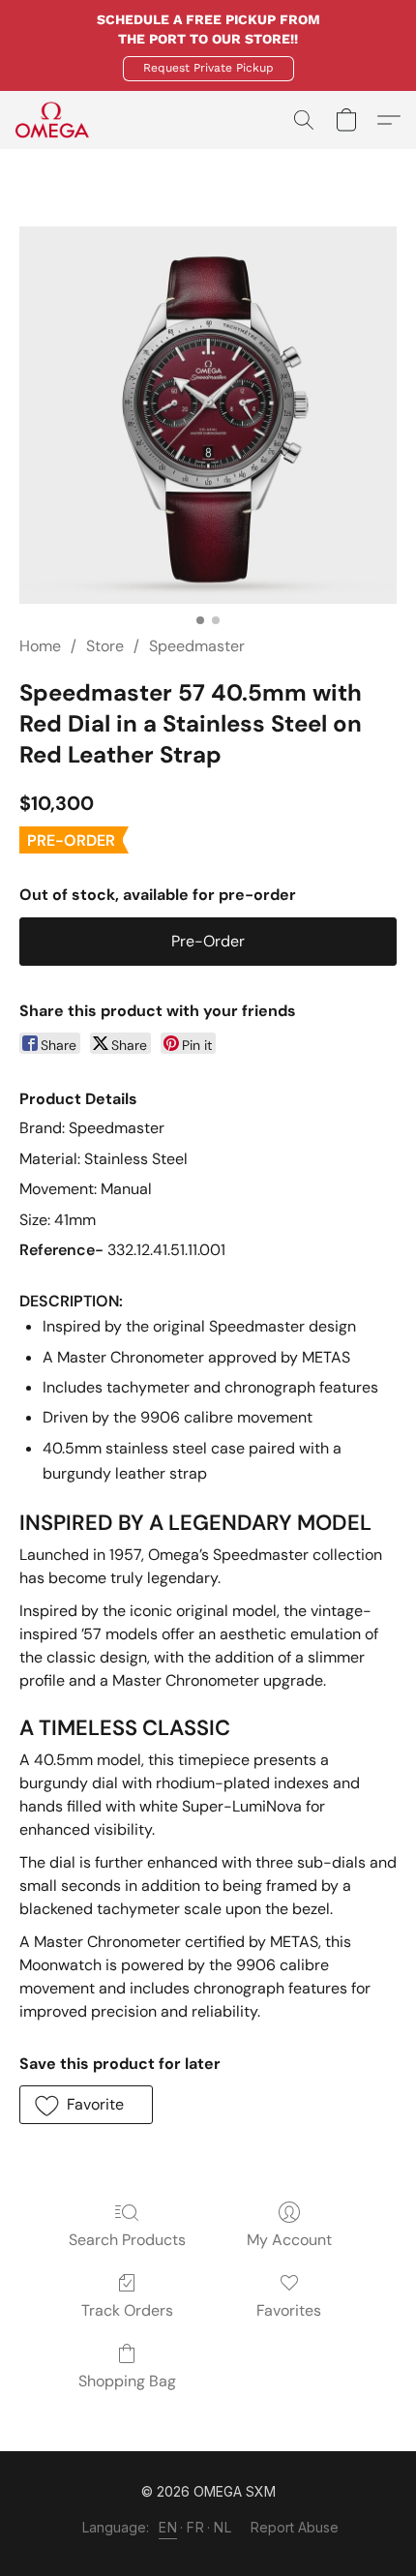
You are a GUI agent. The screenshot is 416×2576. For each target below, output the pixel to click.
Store (105, 646)
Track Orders (127, 2310)
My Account (289, 2240)
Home (40, 646)
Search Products (127, 2240)
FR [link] (195, 2527)
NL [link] (223, 2527)
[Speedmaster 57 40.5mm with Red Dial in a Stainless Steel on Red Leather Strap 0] (208, 415)
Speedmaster (197, 646)
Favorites (289, 2310)
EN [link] (168, 2527)
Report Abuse (295, 2527)
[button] (208, 69)
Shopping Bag (127, 2381)
